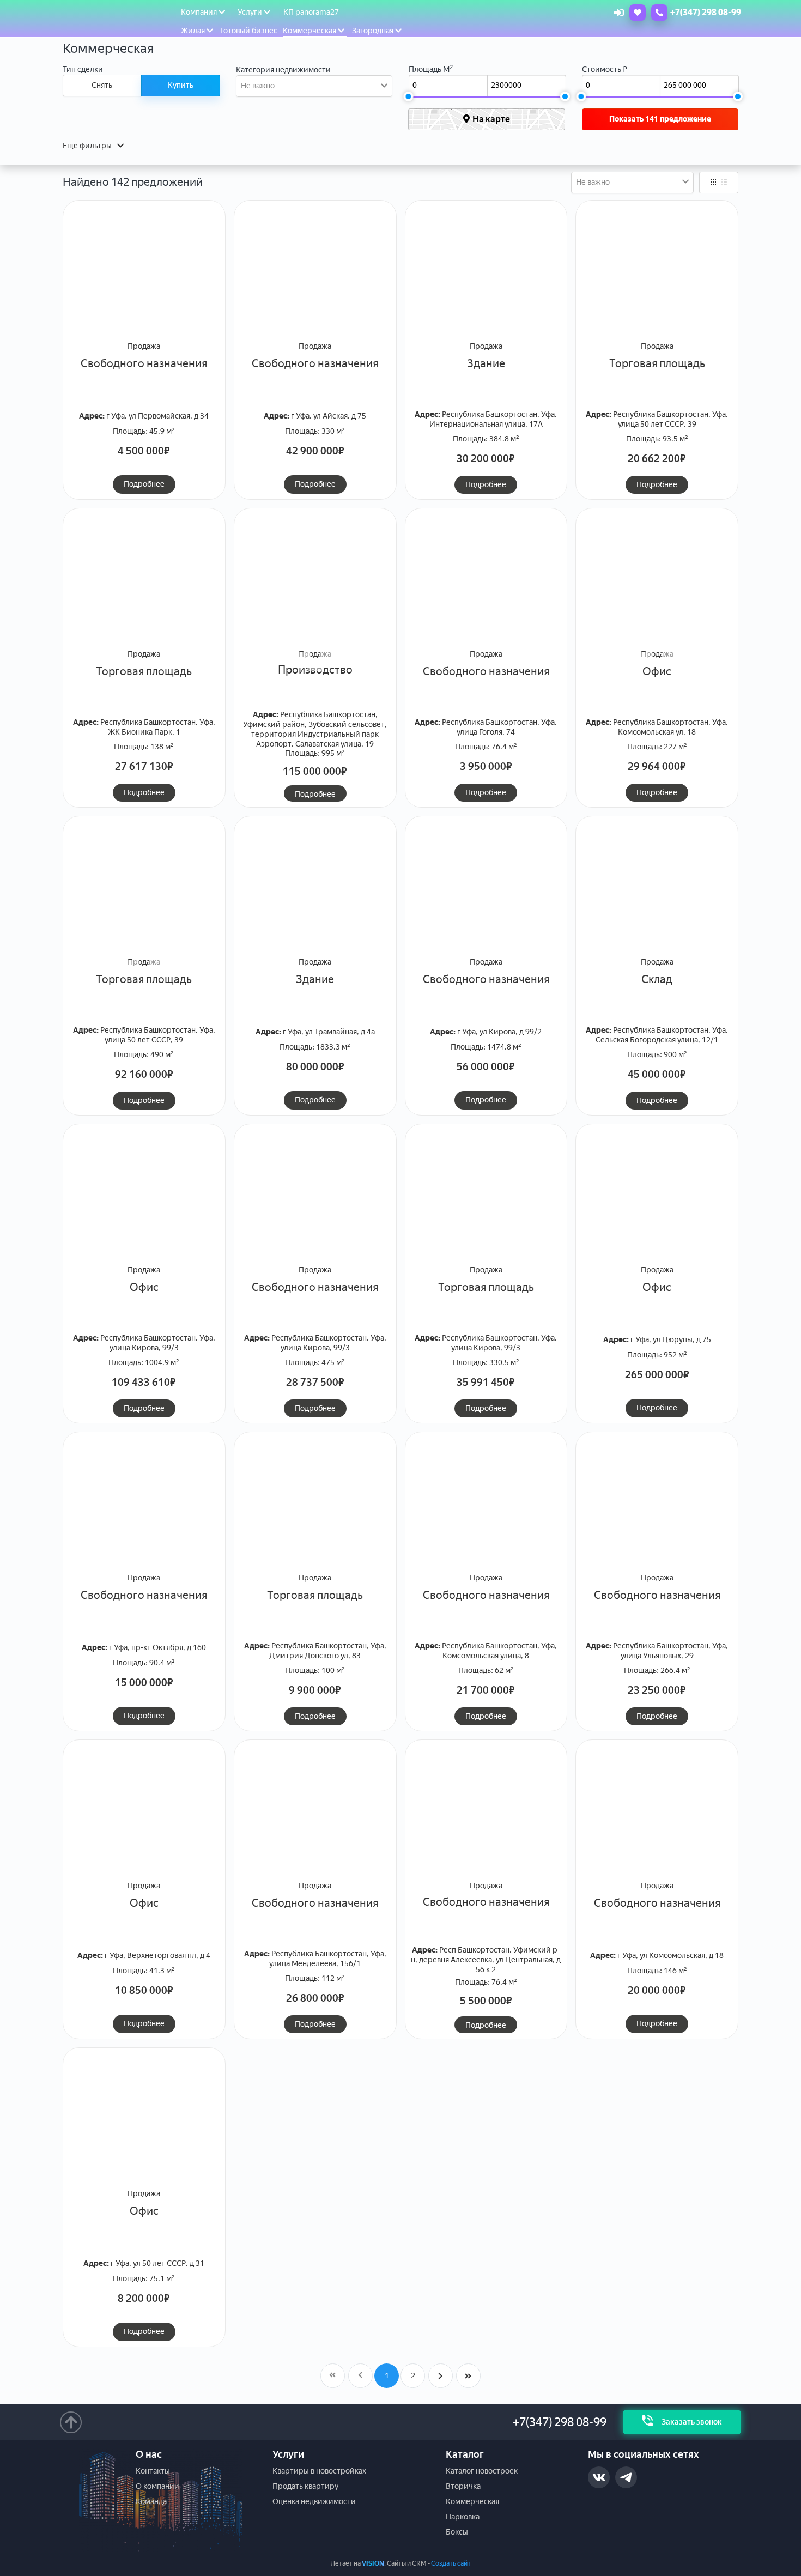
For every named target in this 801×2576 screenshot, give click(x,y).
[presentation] (176, 310)
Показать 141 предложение (660, 119)
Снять (102, 85)
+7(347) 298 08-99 (560, 2422)
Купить (181, 85)
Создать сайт (451, 2563)
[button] (303, 334)
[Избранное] (635, 13)
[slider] (408, 96)
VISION (373, 2563)
